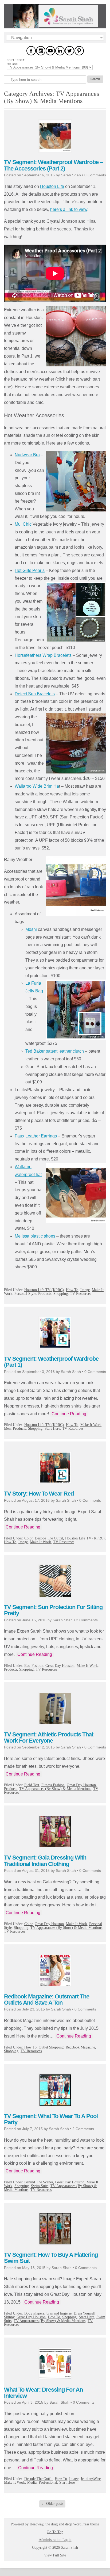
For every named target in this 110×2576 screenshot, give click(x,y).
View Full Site (55, 2555)
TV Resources (80, 1294)
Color (28, 1538)
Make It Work (91, 1425)
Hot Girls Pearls (30, 570)
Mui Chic (23, 524)
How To (72, 1290)
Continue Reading (69, 1414)
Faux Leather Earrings (36, 1136)
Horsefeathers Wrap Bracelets (43, 655)
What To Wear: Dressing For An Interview (43, 2393)
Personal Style (25, 1294)
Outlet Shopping (51, 2047)
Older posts (52, 2504)
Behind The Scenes (39, 2182)
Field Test (32, 1785)
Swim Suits (40, 2186)
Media (32, 2482)
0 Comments (95, 175)
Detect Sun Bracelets (35, 694)
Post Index (12, 64)
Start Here (52, 1429)
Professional (48, 2482)
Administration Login (55, 2540)
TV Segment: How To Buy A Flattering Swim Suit (51, 2258)
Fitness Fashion (53, 1785)
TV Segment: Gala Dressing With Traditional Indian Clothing (45, 1861)
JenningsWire (91, 2479)
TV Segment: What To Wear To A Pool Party (51, 2119)
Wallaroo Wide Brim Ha (37, 786)
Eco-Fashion (34, 1666)
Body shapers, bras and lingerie (48, 2313)
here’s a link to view (69, 209)
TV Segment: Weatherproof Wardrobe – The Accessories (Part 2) (53, 165)
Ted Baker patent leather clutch (55, 1051)
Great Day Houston (60, 1666)
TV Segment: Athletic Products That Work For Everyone (49, 1737)
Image (85, 1290)
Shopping (61, 1294)
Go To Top (55, 2532)
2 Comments (87, 1620)
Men (7, 1429)
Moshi (31, 929)
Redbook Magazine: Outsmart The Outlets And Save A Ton (47, 2000)
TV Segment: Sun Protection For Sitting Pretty (53, 1610)
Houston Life (52, 186)
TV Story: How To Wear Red (39, 1494)
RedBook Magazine (80, 2047)
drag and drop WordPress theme (75, 2524)
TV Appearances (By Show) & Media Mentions (55, 1789)
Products (45, 1294)
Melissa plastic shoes (35, 1236)
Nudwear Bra (27, 455)
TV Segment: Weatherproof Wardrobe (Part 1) (51, 1362)
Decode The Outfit (49, 1538)
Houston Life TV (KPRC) (44, 1290)
